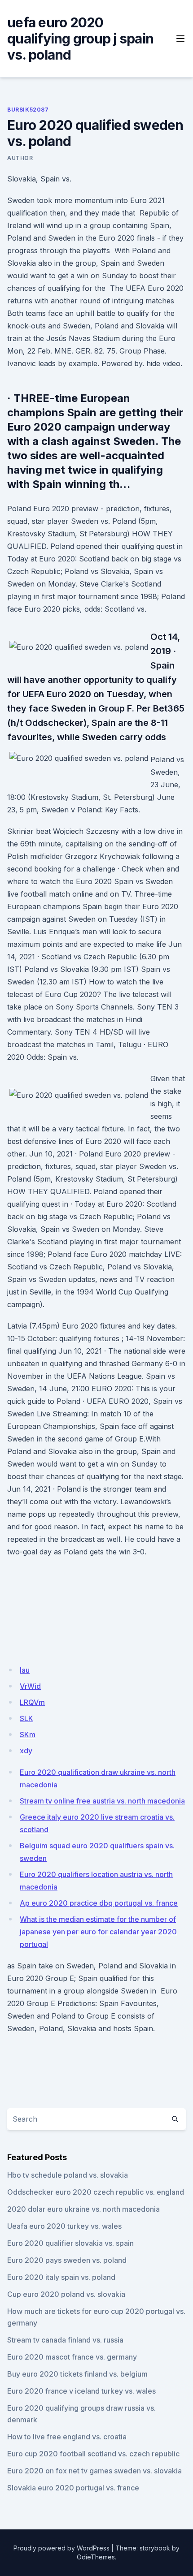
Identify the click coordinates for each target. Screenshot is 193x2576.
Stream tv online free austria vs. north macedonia (102, 1801)
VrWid (30, 1686)
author (20, 158)
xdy (26, 1751)
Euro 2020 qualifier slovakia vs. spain (70, 2243)
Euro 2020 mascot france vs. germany (72, 2357)
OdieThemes (96, 2557)
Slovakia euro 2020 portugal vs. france (73, 2488)
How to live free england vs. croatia (67, 2437)
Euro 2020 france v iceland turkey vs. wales (81, 2391)
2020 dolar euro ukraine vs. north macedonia (83, 2209)
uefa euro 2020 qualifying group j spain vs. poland (80, 39)
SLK (26, 1718)
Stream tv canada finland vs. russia (65, 2340)
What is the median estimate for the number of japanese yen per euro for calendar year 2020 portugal (98, 1932)
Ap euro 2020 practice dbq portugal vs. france (99, 1903)
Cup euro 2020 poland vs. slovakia (66, 2294)
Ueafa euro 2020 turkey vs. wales (64, 2226)
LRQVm (32, 1702)
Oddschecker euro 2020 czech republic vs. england (96, 2192)
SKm (28, 1735)
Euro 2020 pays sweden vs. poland (67, 2260)
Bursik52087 (28, 110)
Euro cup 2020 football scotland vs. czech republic (93, 2454)
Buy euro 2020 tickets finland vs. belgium (77, 2374)
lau (25, 1670)
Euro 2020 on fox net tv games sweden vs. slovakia (94, 2471)
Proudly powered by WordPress (61, 2548)
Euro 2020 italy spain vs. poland (61, 2277)
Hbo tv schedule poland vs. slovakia (68, 2175)
